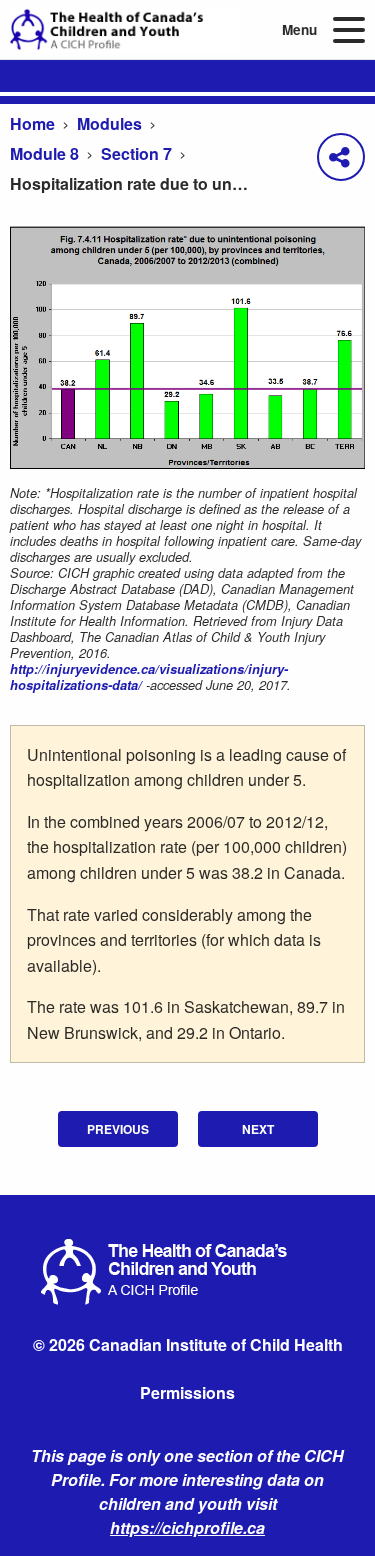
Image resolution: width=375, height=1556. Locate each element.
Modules (109, 123)
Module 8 (44, 153)
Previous (118, 1129)
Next (258, 1129)
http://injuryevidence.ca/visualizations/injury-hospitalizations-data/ (149, 677)
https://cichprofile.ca (187, 1527)
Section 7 (136, 153)
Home (32, 123)
